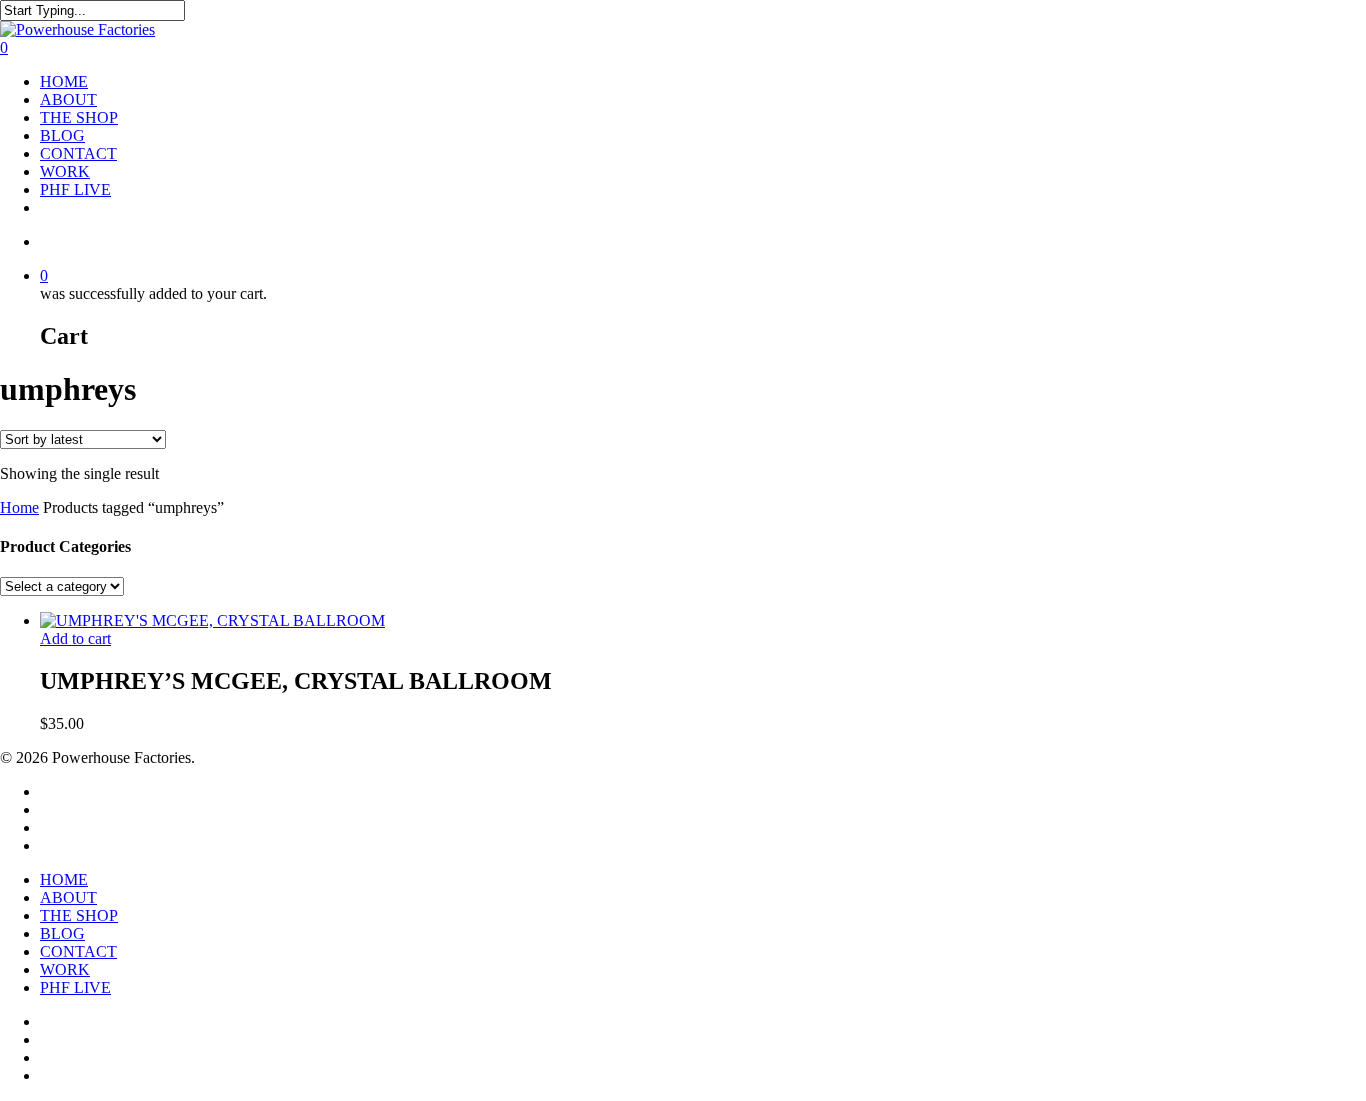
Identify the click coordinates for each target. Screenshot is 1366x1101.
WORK (65, 171)
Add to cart (75, 638)
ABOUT (68, 99)
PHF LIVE (75, 189)
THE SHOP (79, 117)
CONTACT (78, 153)
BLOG (62, 135)
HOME (64, 81)
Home (19, 507)
